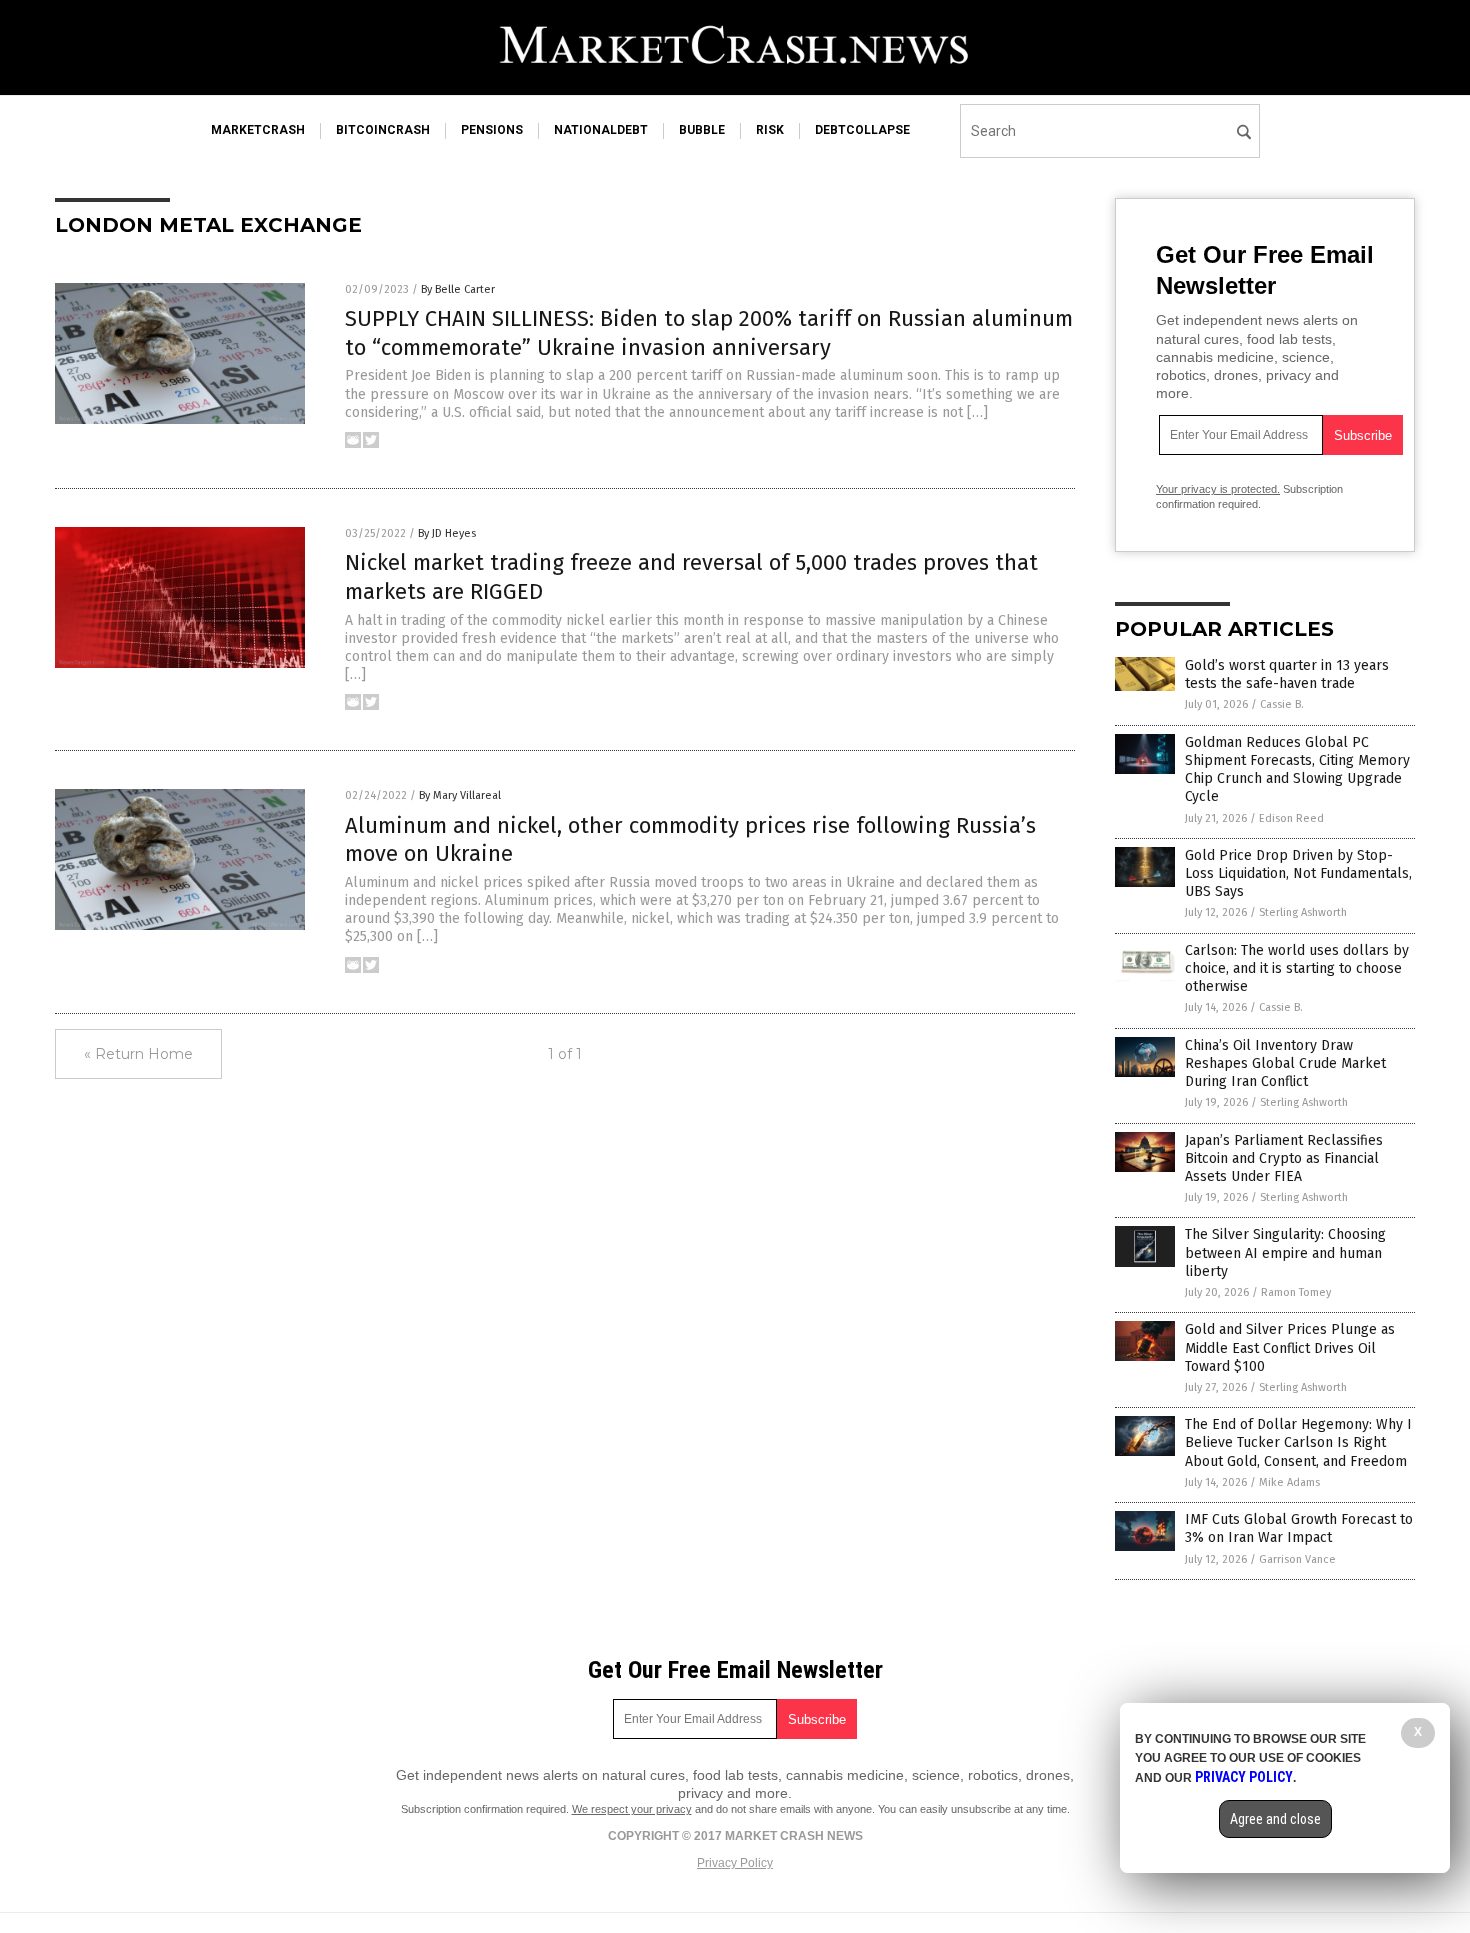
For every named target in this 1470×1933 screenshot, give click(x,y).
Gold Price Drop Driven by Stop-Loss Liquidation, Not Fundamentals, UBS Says (1298, 873)
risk (770, 130)
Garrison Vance (1297, 1559)
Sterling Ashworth (1303, 912)
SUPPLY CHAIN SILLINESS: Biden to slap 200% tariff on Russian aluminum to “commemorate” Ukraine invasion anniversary (709, 333)
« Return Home (138, 1054)
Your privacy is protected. (1218, 489)
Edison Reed (1291, 818)
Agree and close (1275, 1819)
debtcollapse (862, 130)
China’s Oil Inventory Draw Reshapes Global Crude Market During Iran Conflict (1285, 1063)
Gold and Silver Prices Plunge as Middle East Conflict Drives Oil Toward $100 (1290, 1347)
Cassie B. (1282, 704)
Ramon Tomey (1296, 1292)
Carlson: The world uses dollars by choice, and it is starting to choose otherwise (1297, 968)
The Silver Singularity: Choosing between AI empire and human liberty (1285, 1252)
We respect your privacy (632, 1809)
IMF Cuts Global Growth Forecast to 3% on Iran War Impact (1299, 1528)
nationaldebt (601, 130)
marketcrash (258, 130)
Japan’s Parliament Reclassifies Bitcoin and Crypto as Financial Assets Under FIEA (1284, 1158)
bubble (702, 130)
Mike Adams (1289, 1482)
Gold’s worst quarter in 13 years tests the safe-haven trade (1287, 674)
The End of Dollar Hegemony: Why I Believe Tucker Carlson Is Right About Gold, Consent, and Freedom (1298, 1442)
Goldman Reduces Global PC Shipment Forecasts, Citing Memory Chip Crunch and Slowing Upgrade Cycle (1297, 770)
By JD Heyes (447, 533)
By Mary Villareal (460, 795)
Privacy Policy (735, 1863)
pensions (492, 130)
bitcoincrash (383, 130)
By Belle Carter (458, 289)
